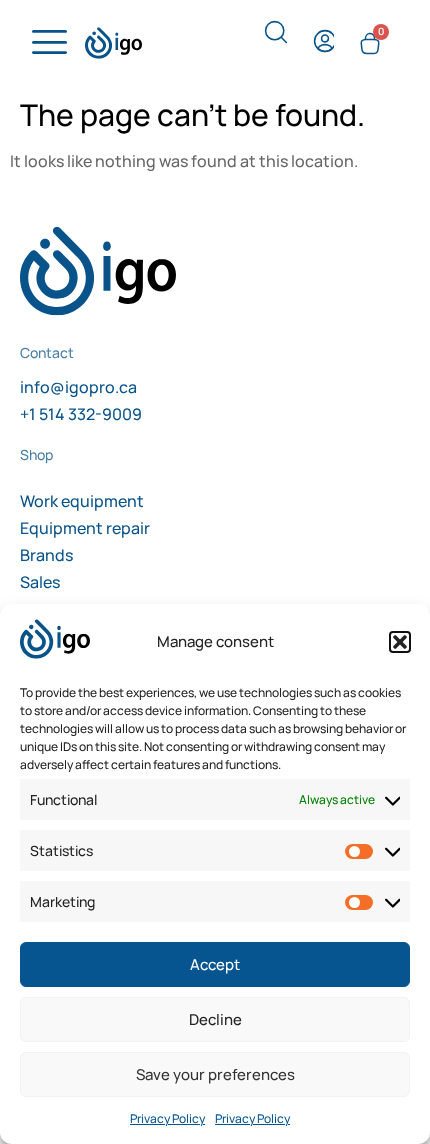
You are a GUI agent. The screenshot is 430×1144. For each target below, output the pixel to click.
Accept (215, 964)
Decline (215, 1019)
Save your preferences (215, 1074)
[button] (400, 642)
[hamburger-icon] (46, 43)
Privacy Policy (167, 1118)
